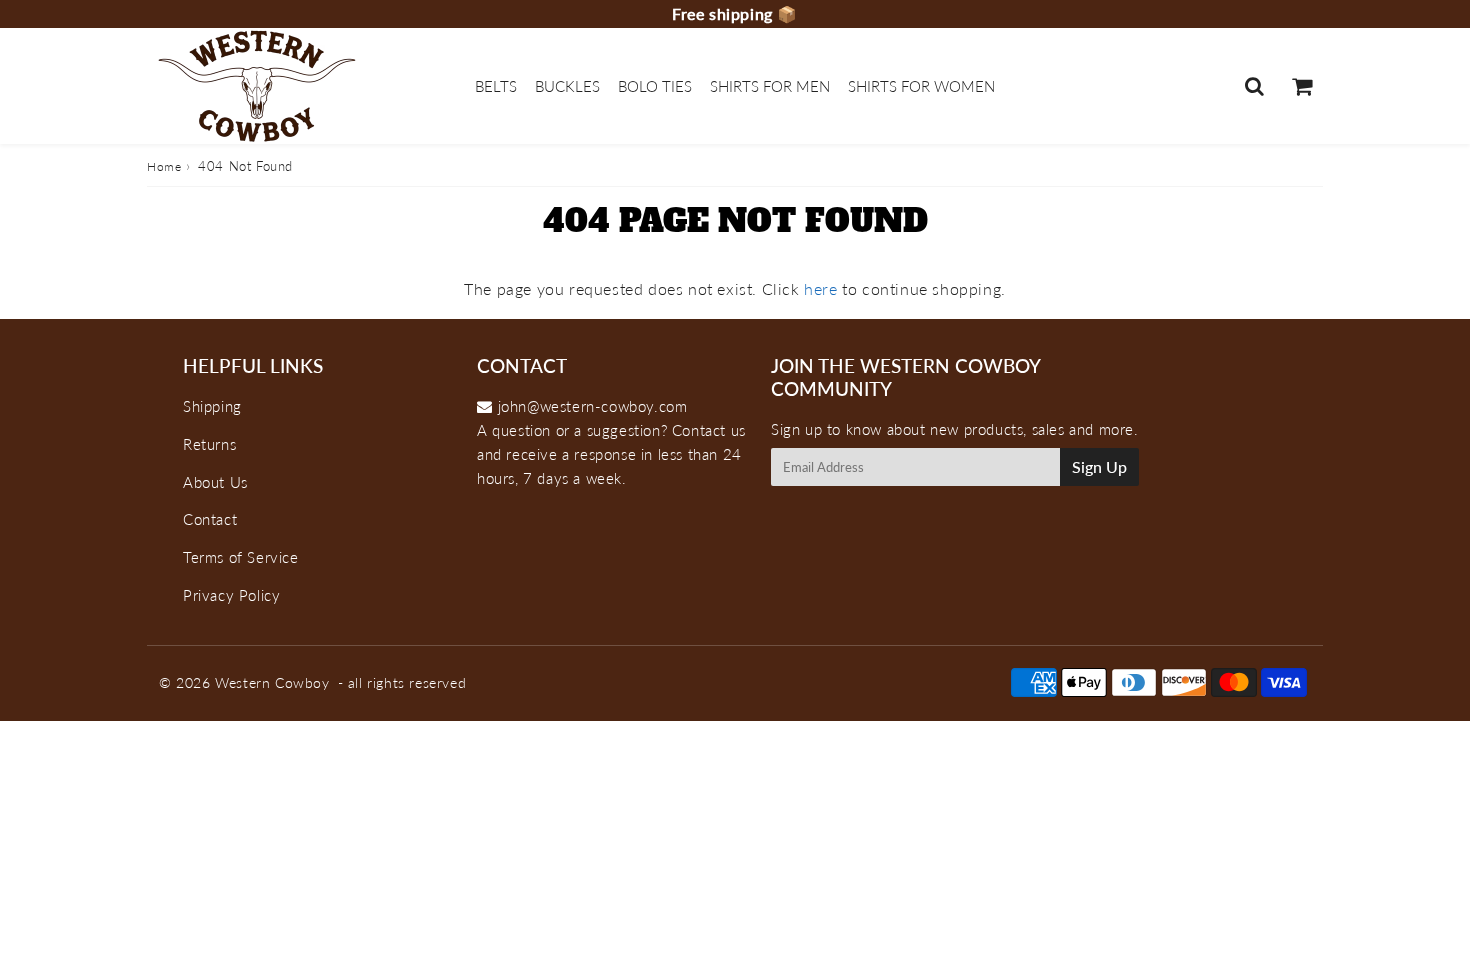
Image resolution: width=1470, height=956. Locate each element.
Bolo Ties (655, 86)
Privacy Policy (231, 595)
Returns (209, 444)
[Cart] (1301, 86)
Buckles (567, 86)
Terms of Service (241, 557)
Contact (210, 519)
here (820, 288)
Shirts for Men (770, 86)
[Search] (1254, 86)
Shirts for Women (921, 86)
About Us (215, 482)
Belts (496, 86)
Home (164, 166)
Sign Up (1099, 466)
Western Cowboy (272, 682)
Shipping (212, 406)
